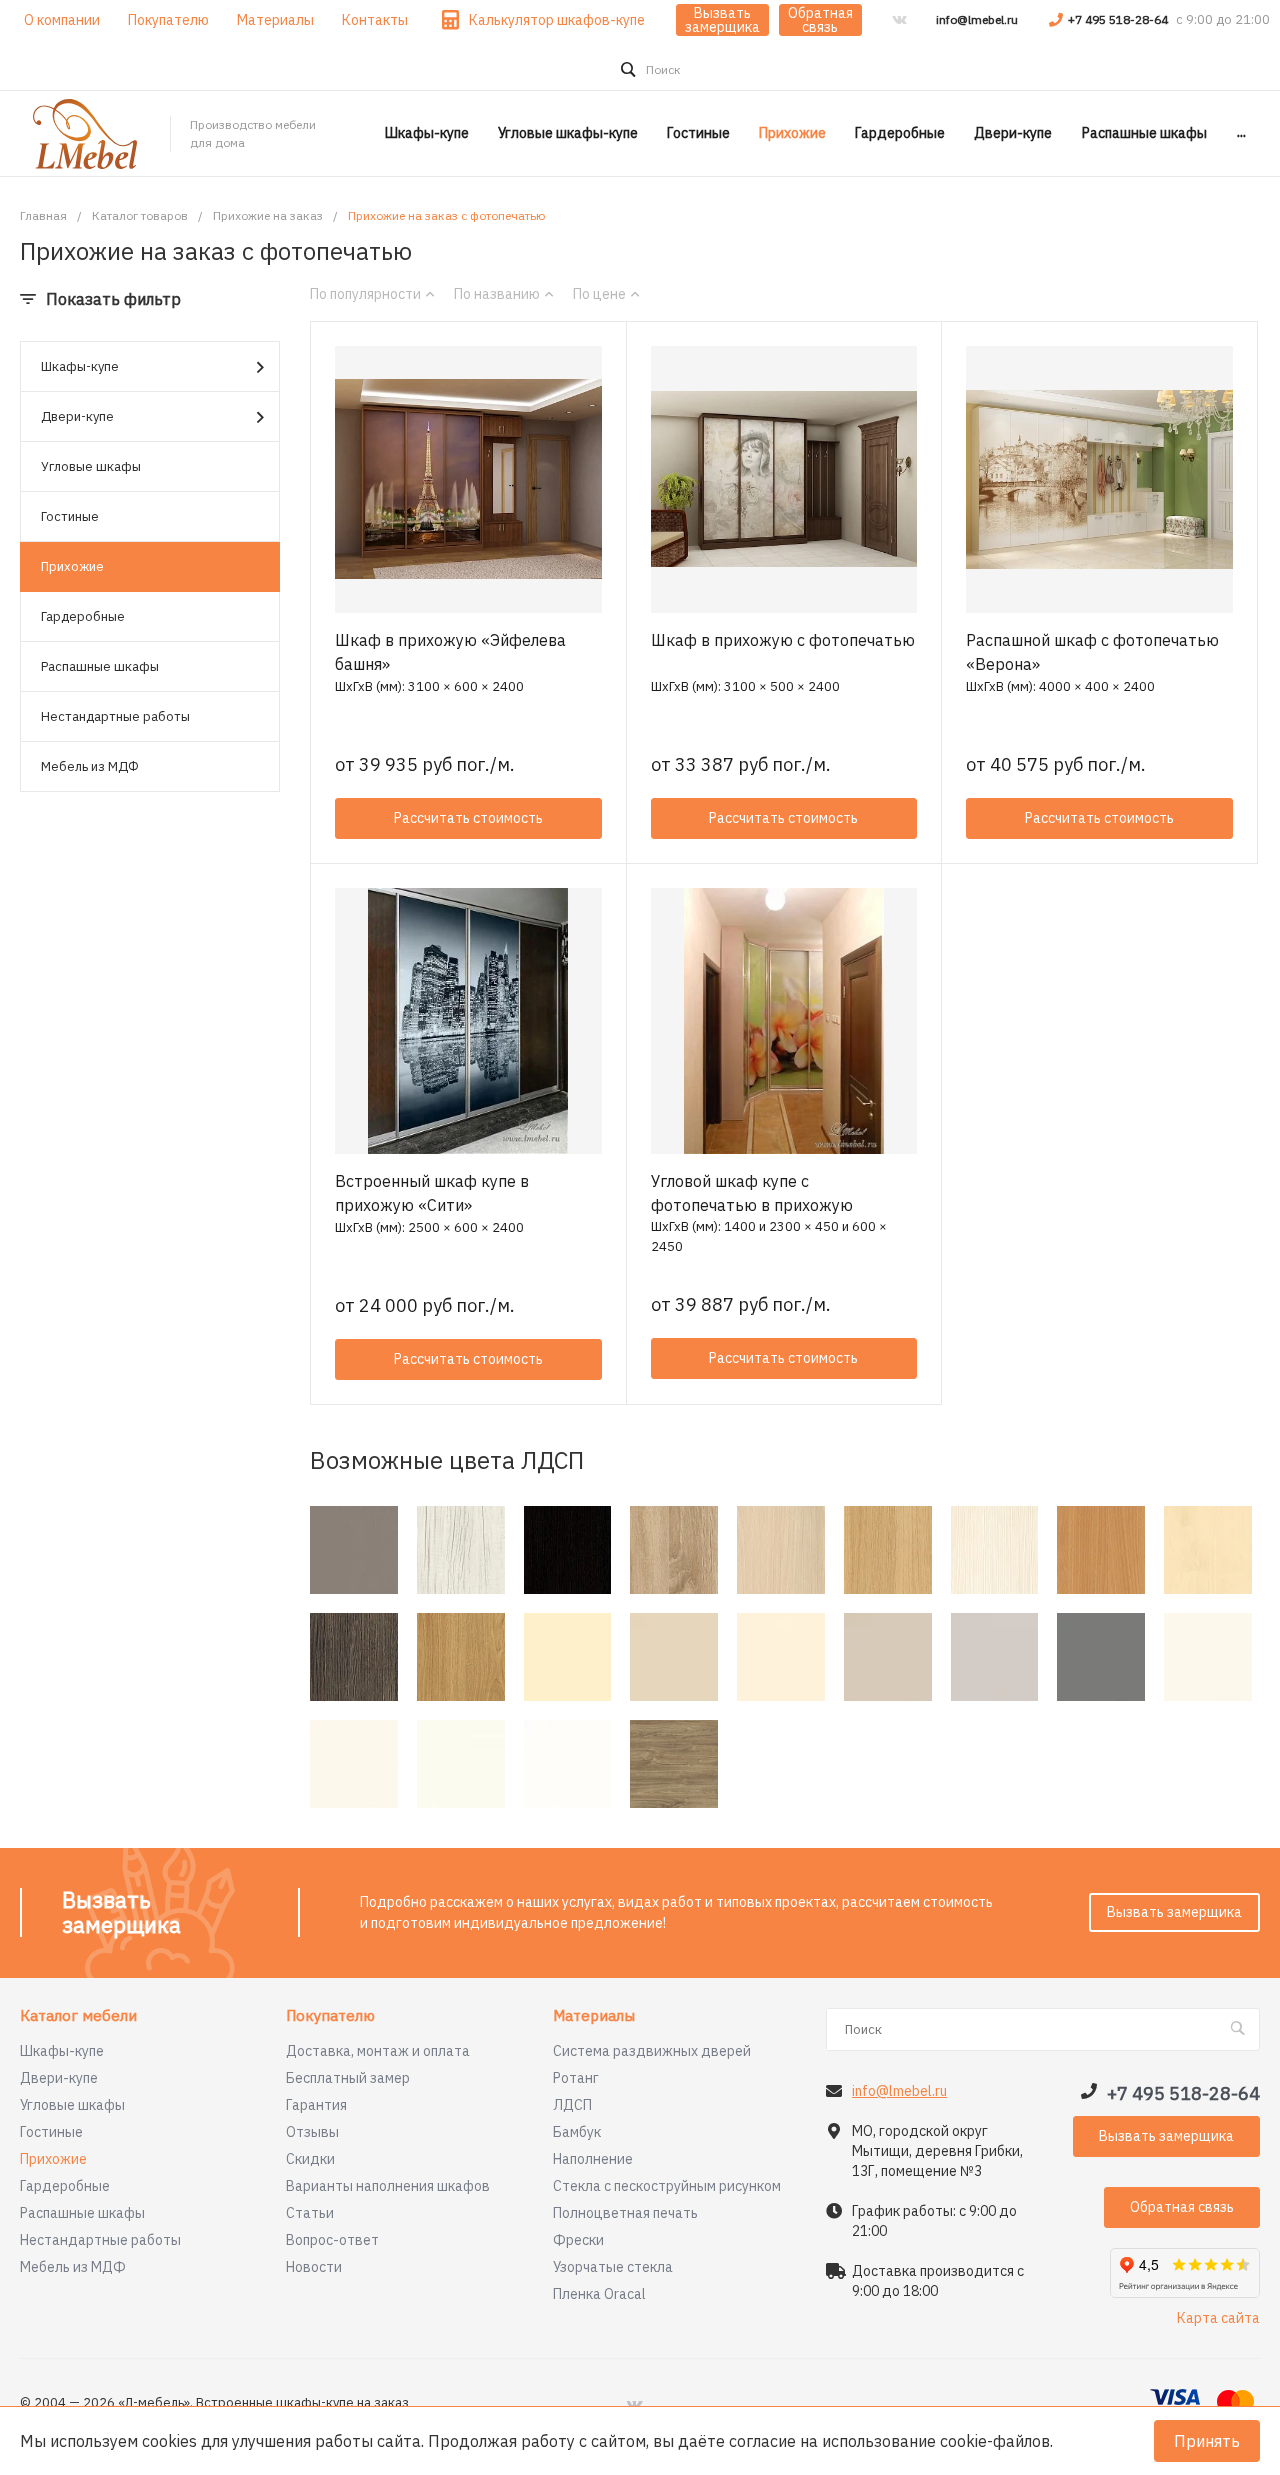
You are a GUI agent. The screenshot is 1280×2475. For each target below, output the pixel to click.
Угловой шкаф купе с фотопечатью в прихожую (752, 1193)
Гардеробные (83, 616)
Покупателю (330, 2016)
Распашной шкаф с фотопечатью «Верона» (1092, 652)
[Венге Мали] (354, 1657)
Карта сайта (1218, 2318)
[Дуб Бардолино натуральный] (674, 1550)
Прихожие (72, 566)
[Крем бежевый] (781, 1657)
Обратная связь (820, 20)
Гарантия (316, 2105)
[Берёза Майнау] (1208, 1550)
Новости (314, 2267)
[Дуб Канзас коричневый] (674, 1764)
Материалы (594, 2016)
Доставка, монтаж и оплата (378, 2051)
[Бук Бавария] (1101, 1550)
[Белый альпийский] (568, 1764)
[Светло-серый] (995, 1657)
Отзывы (312, 2132)
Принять (1207, 2441)
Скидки (310, 2159)
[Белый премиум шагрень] (461, 1764)
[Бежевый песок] (674, 1657)
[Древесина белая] (461, 1550)
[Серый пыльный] (1101, 1657)
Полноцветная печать (625, 2213)
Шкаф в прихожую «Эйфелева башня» (450, 652)
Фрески (578, 2240)
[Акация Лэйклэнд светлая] (781, 1550)
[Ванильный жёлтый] (568, 1657)
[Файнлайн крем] (995, 1550)
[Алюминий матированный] (354, 1550)
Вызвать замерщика (722, 20)
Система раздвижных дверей (652, 2051)
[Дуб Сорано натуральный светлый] (888, 1550)
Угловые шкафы (91, 466)
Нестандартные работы (115, 716)
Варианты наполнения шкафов (388, 2186)
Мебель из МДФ (90, 766)
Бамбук (577, 2132)
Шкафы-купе (80, 366)
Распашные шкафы (100, 666)
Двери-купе (77, 416)
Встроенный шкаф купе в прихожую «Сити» (432, 1193)
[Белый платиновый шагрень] (354, 1764)
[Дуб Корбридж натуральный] (461, 1657)
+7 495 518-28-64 (1119, 19)
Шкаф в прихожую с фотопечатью (783, 640)
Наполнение (593, 2159)
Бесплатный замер (348, 2078)
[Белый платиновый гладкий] (1208, 1657)
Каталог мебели (78, 2016)
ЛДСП (572, 2105)
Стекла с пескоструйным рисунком (667, 2186)
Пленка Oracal (599, 2294)
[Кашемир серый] (888, 1657)
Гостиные (70, 516)
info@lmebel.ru (977, 19)
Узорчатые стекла (613, 2267)
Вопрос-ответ (332, 2240)
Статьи (310, 2213)
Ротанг (576, 2078)
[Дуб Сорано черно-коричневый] (568, 1550)
